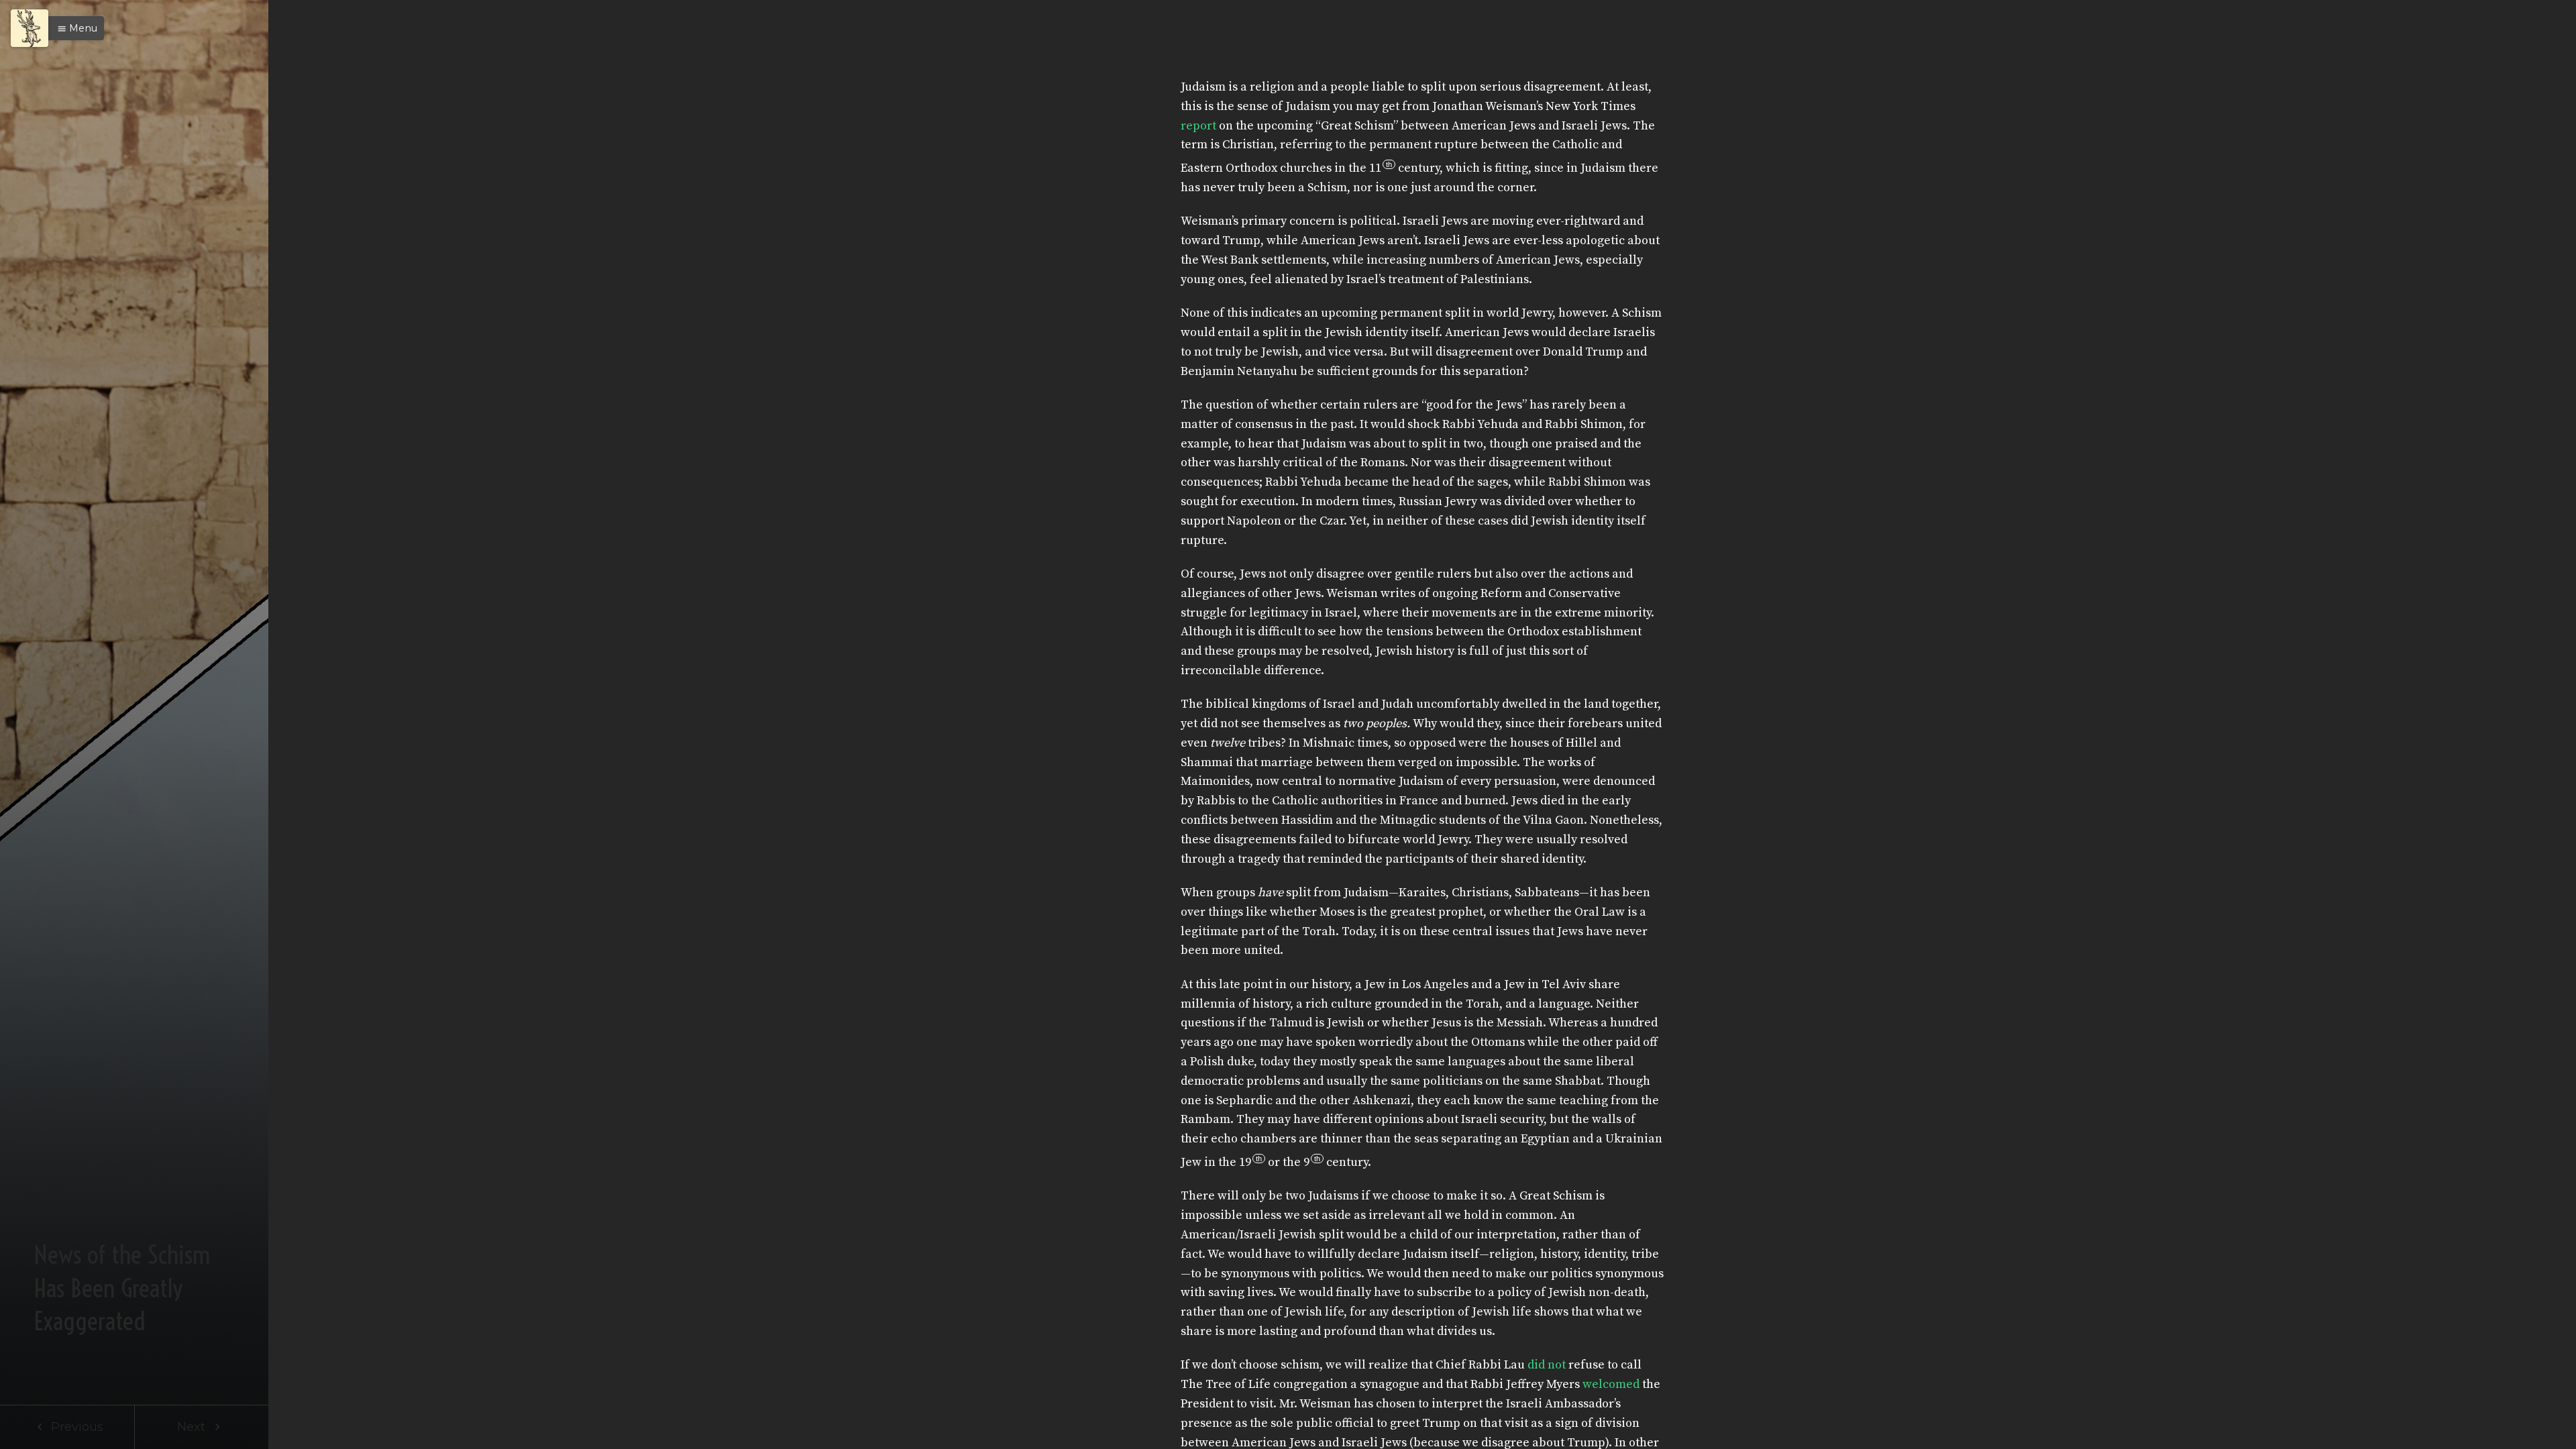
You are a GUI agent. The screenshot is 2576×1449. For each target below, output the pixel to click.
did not (1547, 1365)
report (1198, 126)
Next (193, 1427)
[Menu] (30, 28)
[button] (74, 28)
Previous (75, 1427)
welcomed (1611, 1384)
